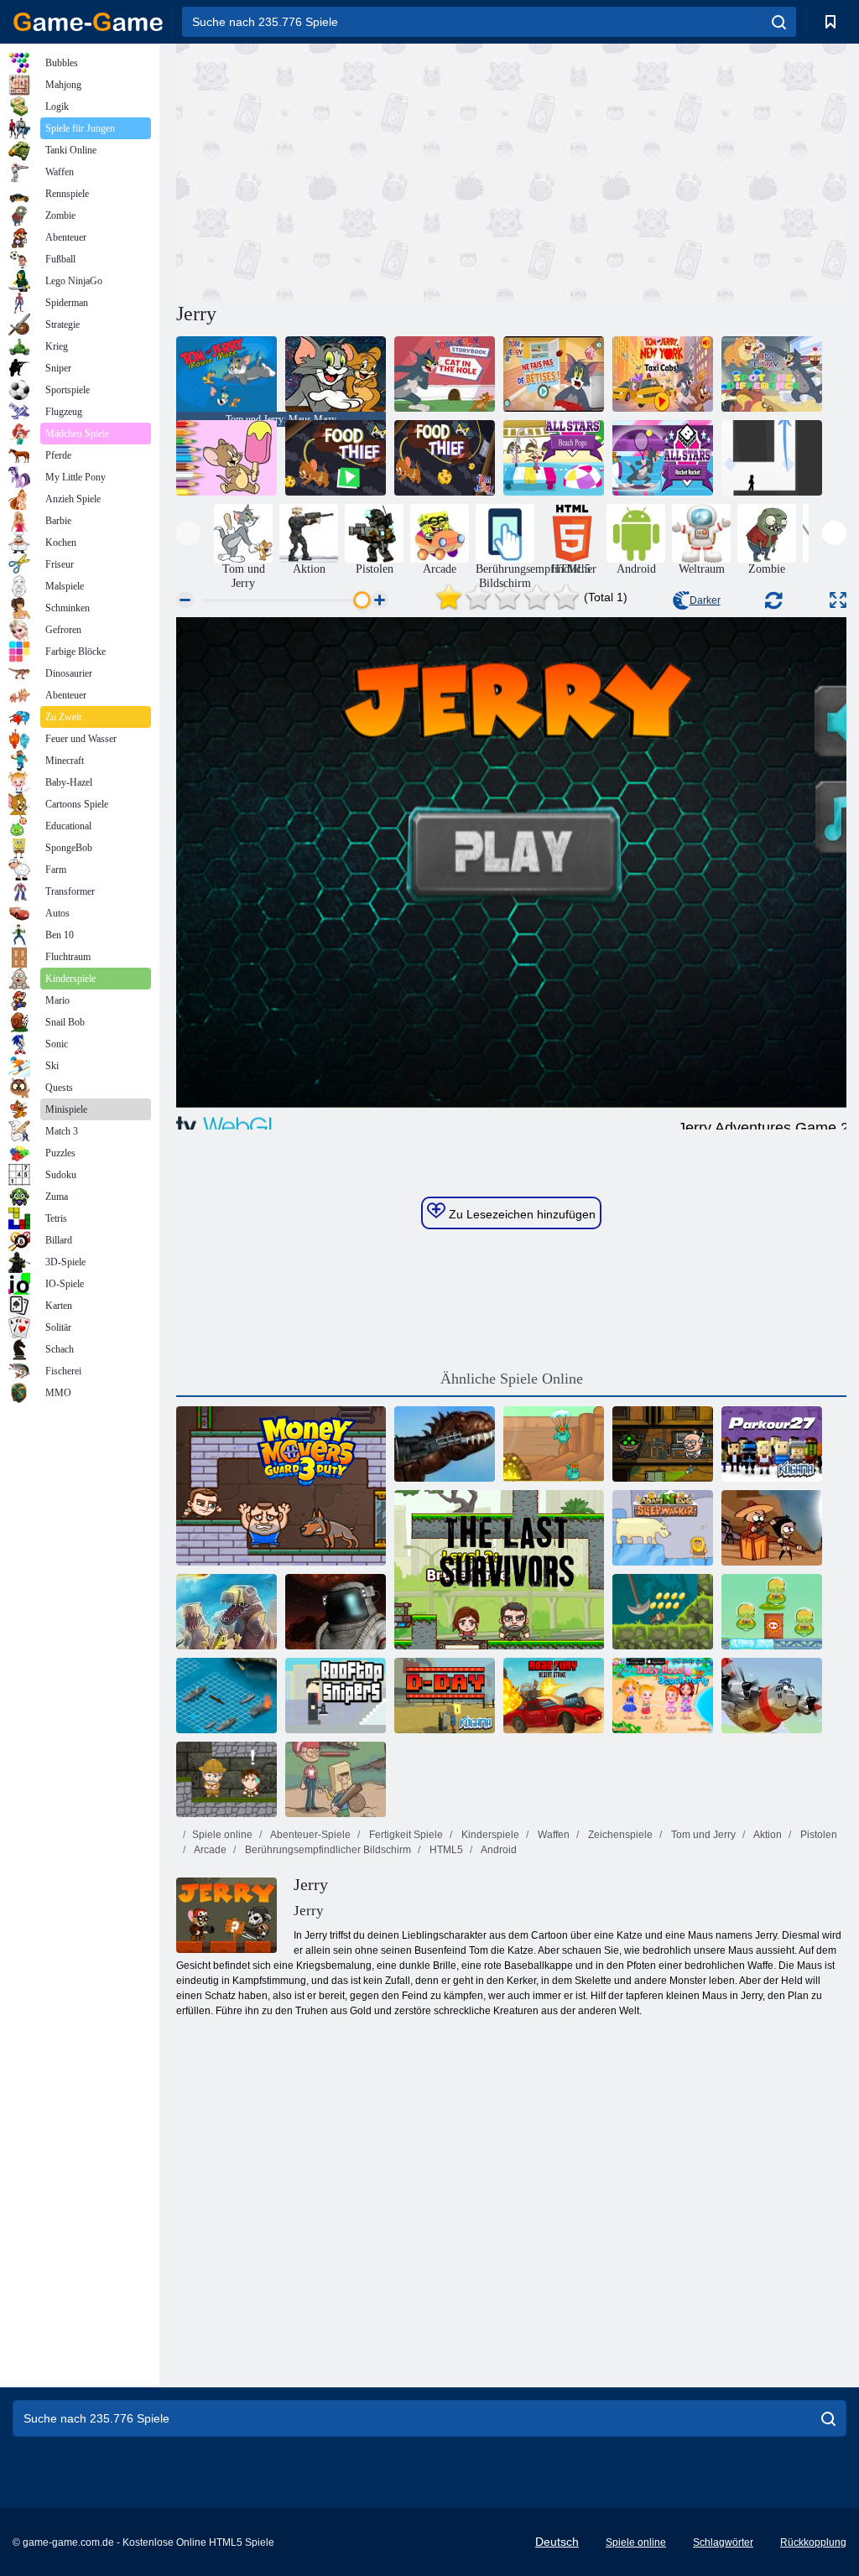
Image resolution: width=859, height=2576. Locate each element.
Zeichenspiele (619, 1835)
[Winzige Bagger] (554, 1444)
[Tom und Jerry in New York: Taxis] (663, 374)
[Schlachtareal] (336, 1612)
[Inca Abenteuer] (226, 1779)
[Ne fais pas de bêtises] (554, 374)
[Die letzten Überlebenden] (499, 1570)
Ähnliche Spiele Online (512, 1379)
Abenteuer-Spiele (310, 1835)
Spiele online (222, 1835)
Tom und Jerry (702, 1835)
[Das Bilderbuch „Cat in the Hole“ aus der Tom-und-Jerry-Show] (445, 374)
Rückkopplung (813, 2542)
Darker (705, 600)
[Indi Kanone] (663, 1612)
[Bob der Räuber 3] (663, 1444)
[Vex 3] (772, 458)
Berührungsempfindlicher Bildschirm (327, 1850)
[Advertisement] (344, 170)
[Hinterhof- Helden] (336, 1779)
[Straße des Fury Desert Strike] (554, 1696)
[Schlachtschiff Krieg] (226, 1696)
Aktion (767, 1835)
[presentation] (188, 533)
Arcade (209, 1850)
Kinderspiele (489, 1835)
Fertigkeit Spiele (405, 1835)
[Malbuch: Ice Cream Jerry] (226, 458)
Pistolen (817, 1835)
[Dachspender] (336, 1696)
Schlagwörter (723, 2542)
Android (498, 1850)
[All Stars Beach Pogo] (554, 458)
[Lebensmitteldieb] (336, 458)
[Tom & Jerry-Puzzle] (336, 374)
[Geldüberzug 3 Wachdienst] (281, 1486)
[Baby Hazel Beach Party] (663, 1696)
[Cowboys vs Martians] (772, 1612)
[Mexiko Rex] (445, 1444)
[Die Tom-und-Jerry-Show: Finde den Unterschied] (772, 374)
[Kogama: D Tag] (445, 1696)
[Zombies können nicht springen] (772, 1528)
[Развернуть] (838, 600)
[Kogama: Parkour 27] (772, 1444)
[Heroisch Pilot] (772, 1696)
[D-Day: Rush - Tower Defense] (226, 1612)
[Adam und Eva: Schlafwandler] (663, 1528)
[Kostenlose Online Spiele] (88, 22)
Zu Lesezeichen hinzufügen (521, 1214)
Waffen (552, 1835)
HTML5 (445, 1850)
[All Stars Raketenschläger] (663, 458)
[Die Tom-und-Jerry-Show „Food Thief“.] (445, 458)
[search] (779, 22)
